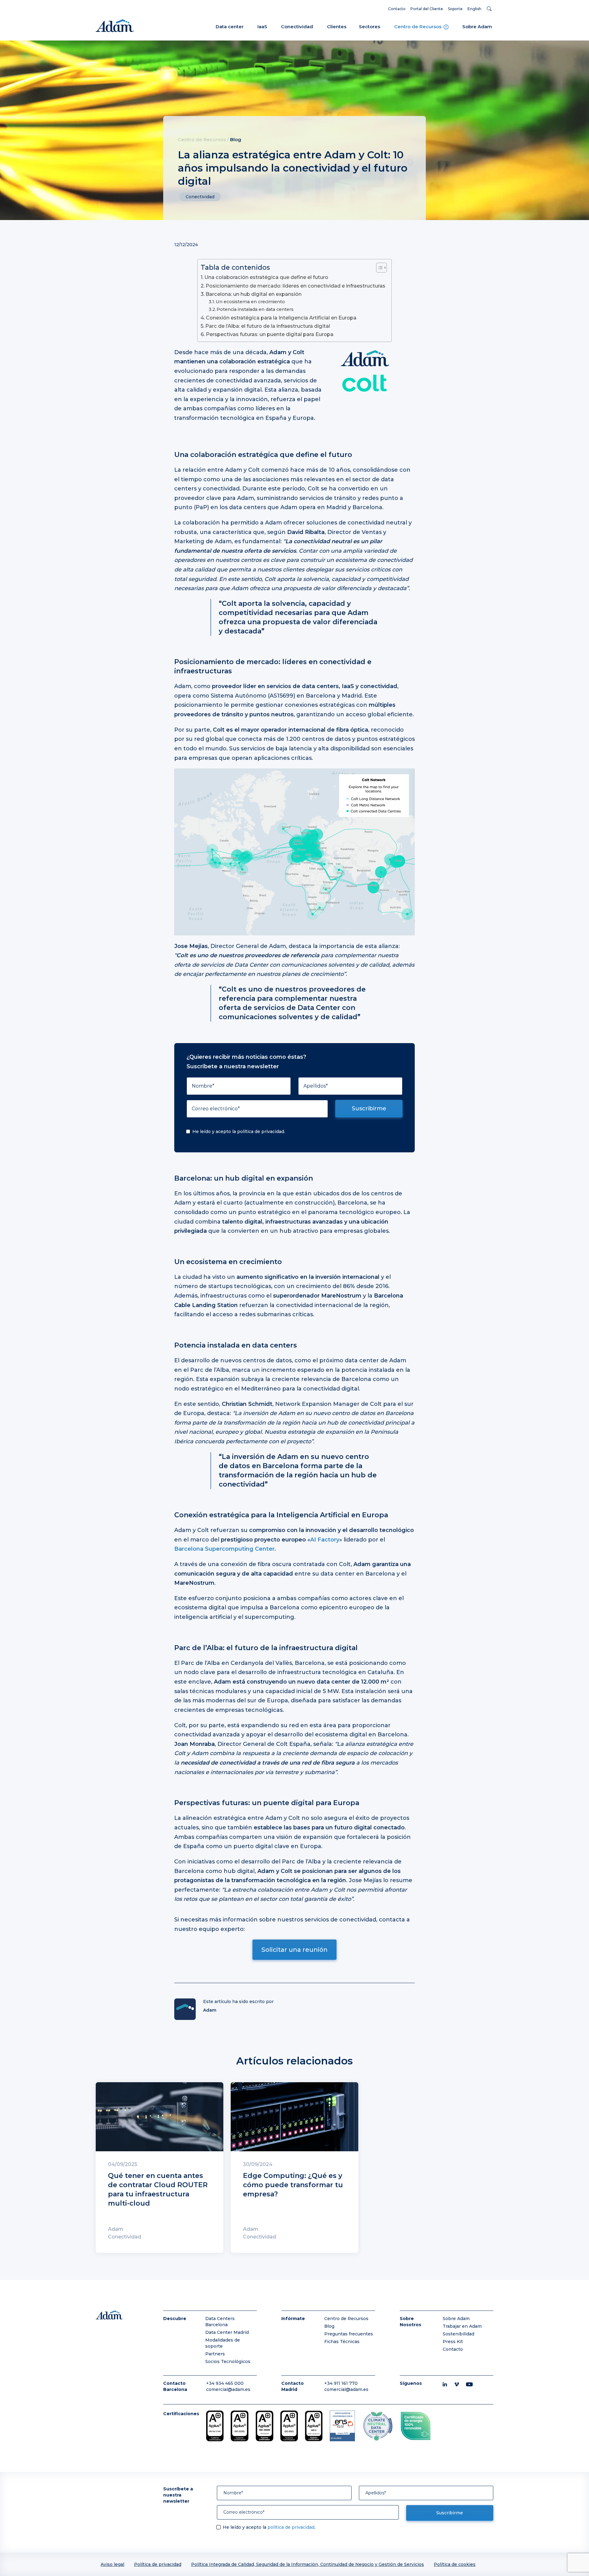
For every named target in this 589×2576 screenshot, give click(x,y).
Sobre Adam (477, 27)
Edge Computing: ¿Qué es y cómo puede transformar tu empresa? (293, 2185)
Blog (236, 139)
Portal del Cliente (427, 9)
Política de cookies (455, 2564)
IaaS (262, 27)
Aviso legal (112, 2564)
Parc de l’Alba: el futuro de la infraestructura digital (268, 326)
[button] (490, 9)
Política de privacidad (158, 2564)
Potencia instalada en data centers (255, 309)
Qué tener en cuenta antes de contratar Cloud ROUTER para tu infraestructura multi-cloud (158, 2189)
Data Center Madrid (227, 2332)
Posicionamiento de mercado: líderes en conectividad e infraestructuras (295, 286)
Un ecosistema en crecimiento (250, 302)
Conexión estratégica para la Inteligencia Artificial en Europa (281, 318)
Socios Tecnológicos (228, 2361)
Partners (215, 2354)
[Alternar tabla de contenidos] (378, 268)
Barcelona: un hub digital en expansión (254, 294)
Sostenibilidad (458, 2334)
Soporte (455, 9)
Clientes (337, 27)
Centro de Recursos (418, 27)
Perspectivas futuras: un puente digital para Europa (270, 334)
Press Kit (453, 2342)
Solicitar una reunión (294, 1949)
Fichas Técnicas (342, 2342)
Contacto (397, 9)
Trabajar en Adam (462, 2326)
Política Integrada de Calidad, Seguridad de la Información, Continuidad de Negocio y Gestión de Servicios (308, 2564)
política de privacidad (261, 1131)
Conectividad (297, 27)
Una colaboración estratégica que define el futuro (266, 277)
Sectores (370, 27)
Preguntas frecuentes (349, 2334)
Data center (230, 27)
